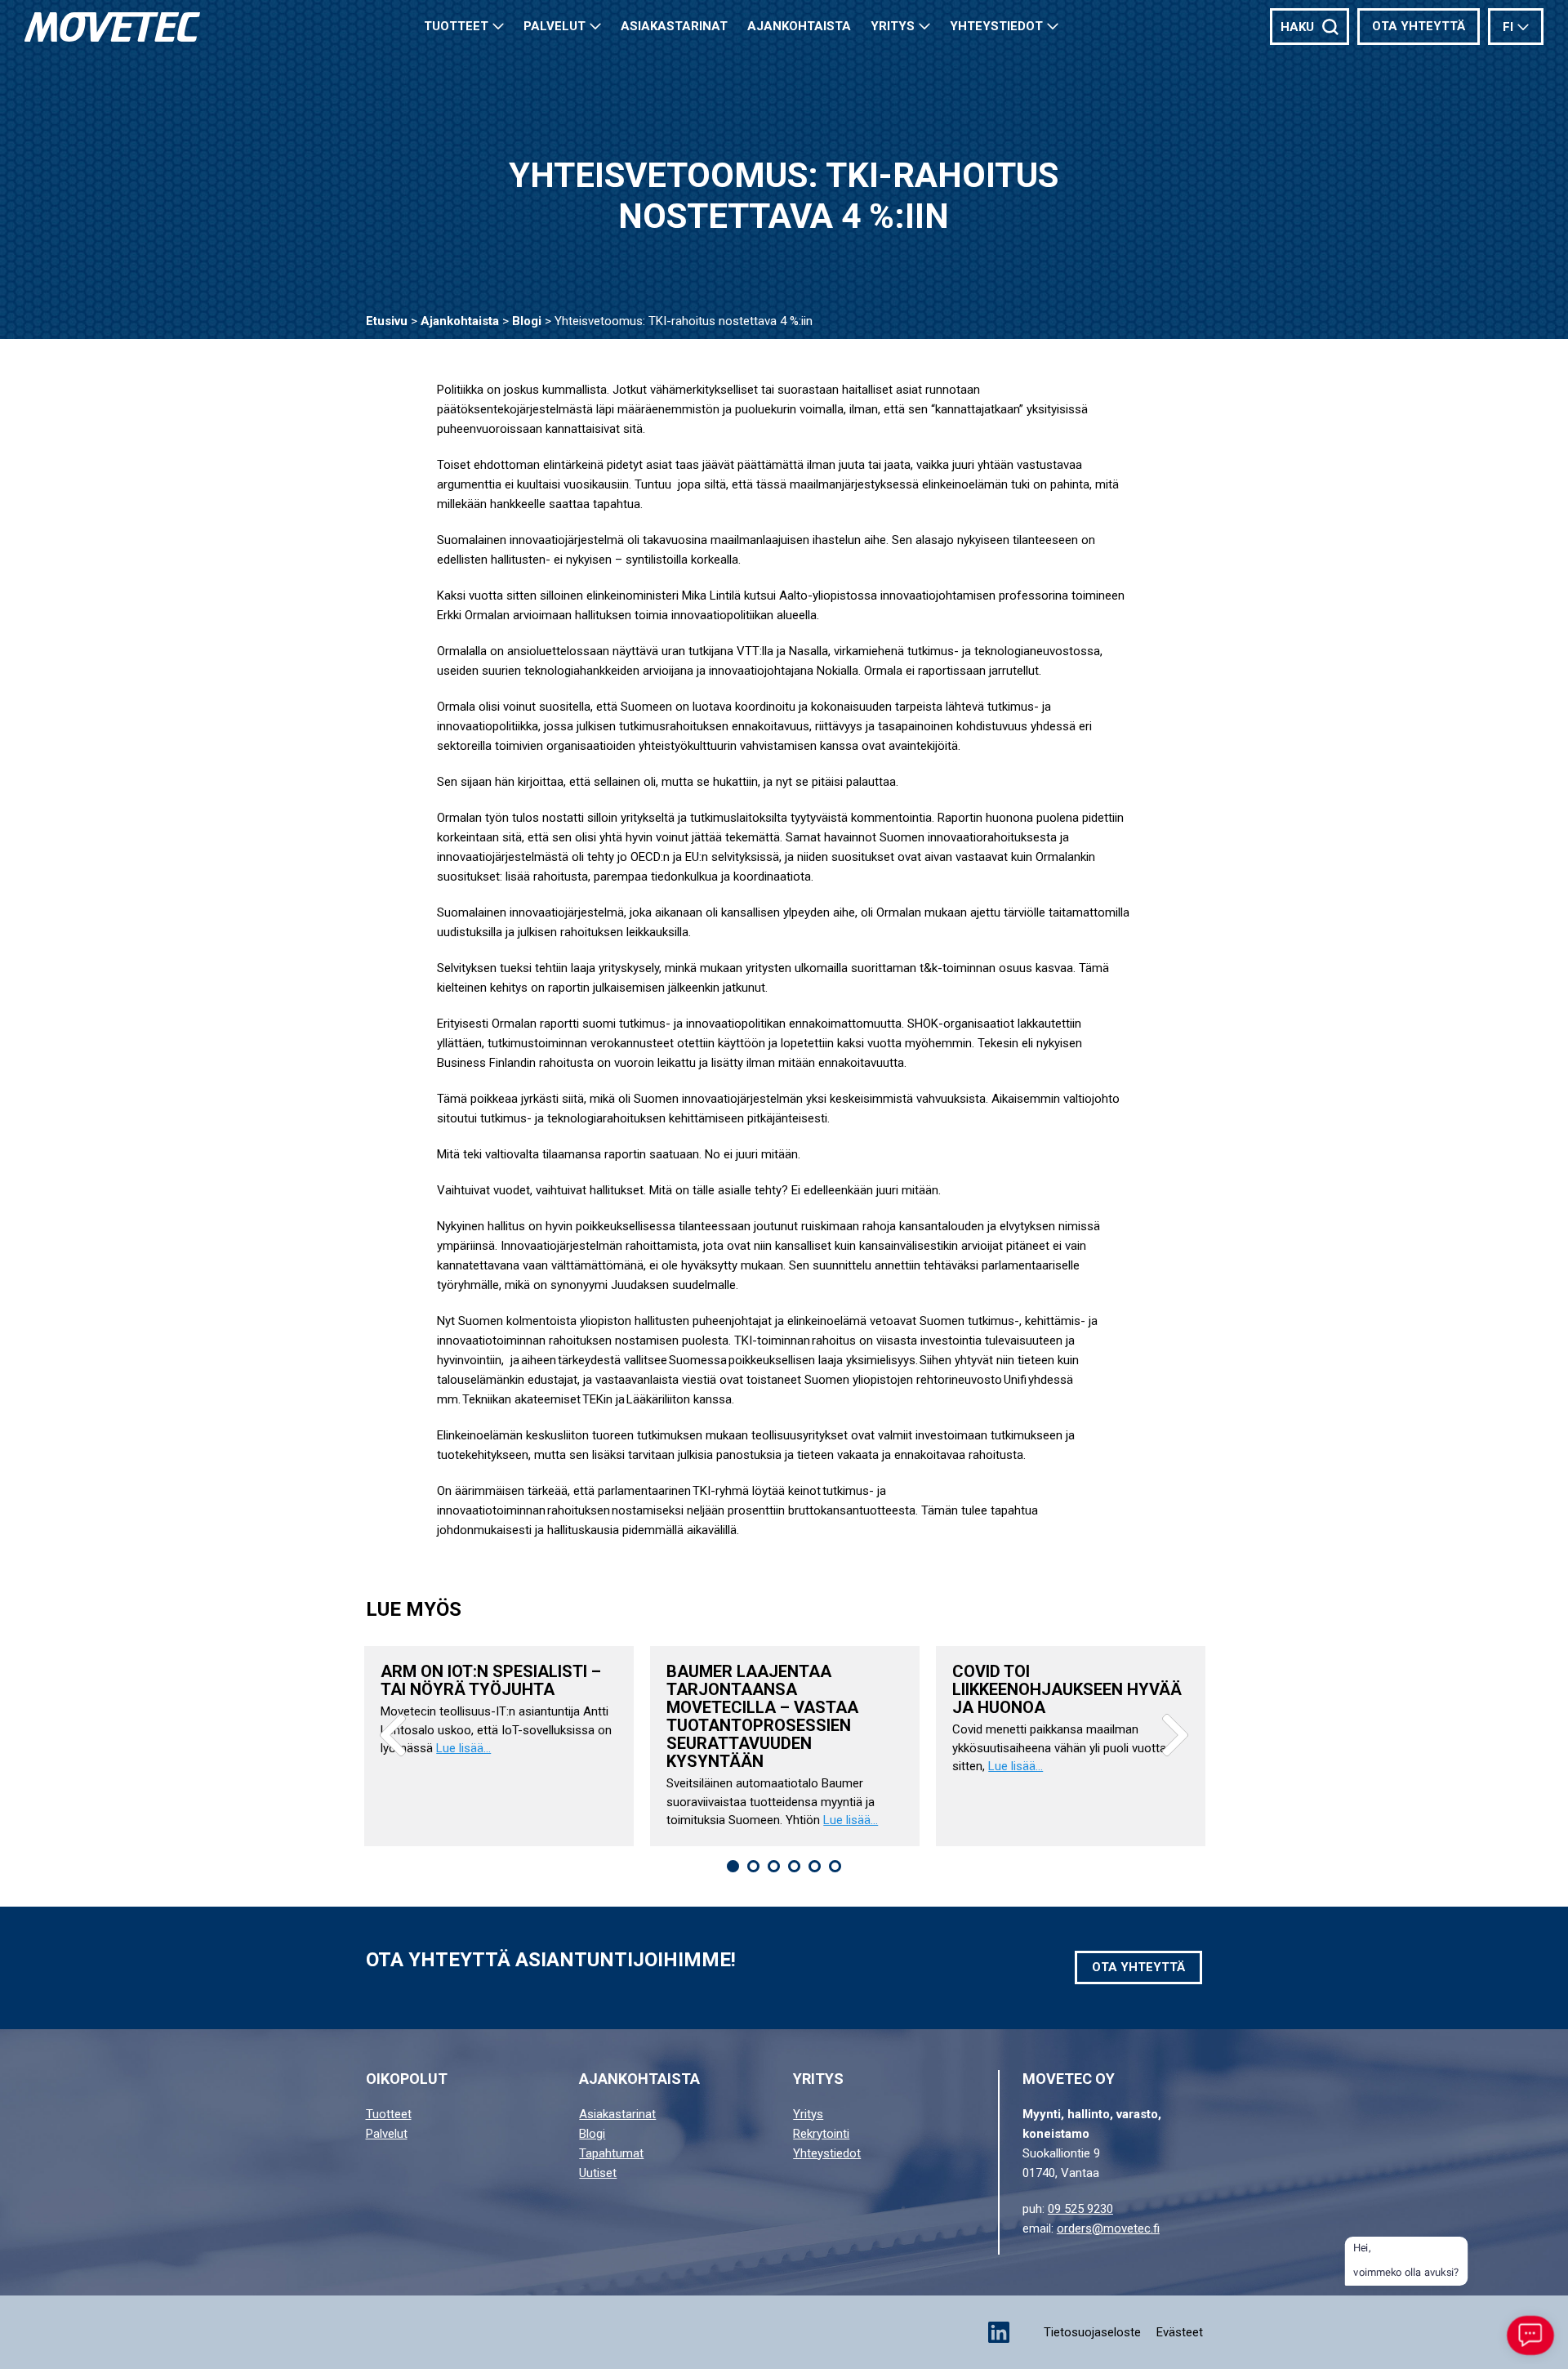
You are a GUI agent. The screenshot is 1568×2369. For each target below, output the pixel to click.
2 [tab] (753, 1866)
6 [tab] (835, 1866)
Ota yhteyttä (1419, 26)
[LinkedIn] (999, 2332)
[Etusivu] (112, 27)
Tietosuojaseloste (1092, 2332)
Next (1175, 1735)
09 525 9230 (1080, 2209)
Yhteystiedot (996, 26)
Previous (393, 1735)
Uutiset (598, 2173)
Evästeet (1180, 2332)
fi (1508, 27)
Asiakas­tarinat (674, 26)
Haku (1297, 27)
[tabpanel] (499, 1746)
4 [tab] (794, 1866)
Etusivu (387, 321)
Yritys (893, 26)
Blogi (527, 321)
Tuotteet (456, 26)
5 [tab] (815, 1866)
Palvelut (555, 26)
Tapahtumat (611, 2153)
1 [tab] (733, 1866)
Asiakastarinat (617, 2114)
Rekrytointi (821, 2134)
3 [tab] (774, 1866)
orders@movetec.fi (1108, 2228)
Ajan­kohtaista (799, 26)
